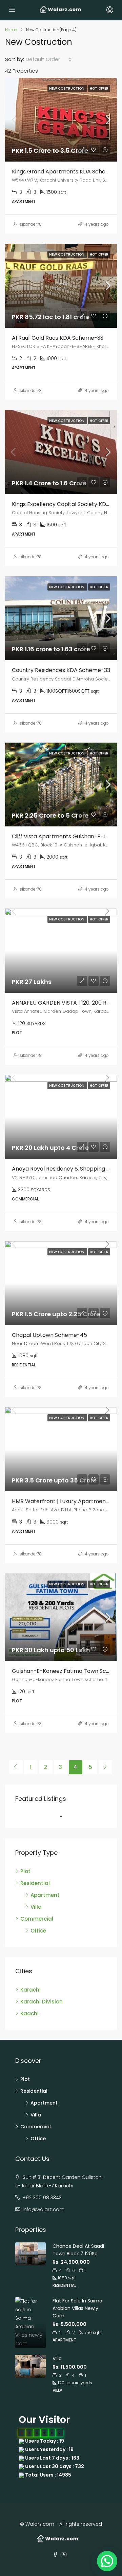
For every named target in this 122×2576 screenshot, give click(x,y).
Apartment (45, 1895)
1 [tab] (64, 1816)
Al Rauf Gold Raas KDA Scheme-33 (58, 338)
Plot (25, 1871)
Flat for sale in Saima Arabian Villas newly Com (77, 2308)
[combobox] (49, 59)
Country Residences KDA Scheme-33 (61, 670)
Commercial (37, 1919)
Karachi (30, 1990)
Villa (36, 1907)
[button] (107, 2561)
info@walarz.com (44, 2209)
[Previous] (16, 1767)
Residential (35, 1883)
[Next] (105, 1767)
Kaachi (29, 2013)
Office (38, 1931)
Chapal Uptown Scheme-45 (49, 1335)
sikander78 (31, 224)
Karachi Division (42, 2002)
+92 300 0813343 (42, 2198)
